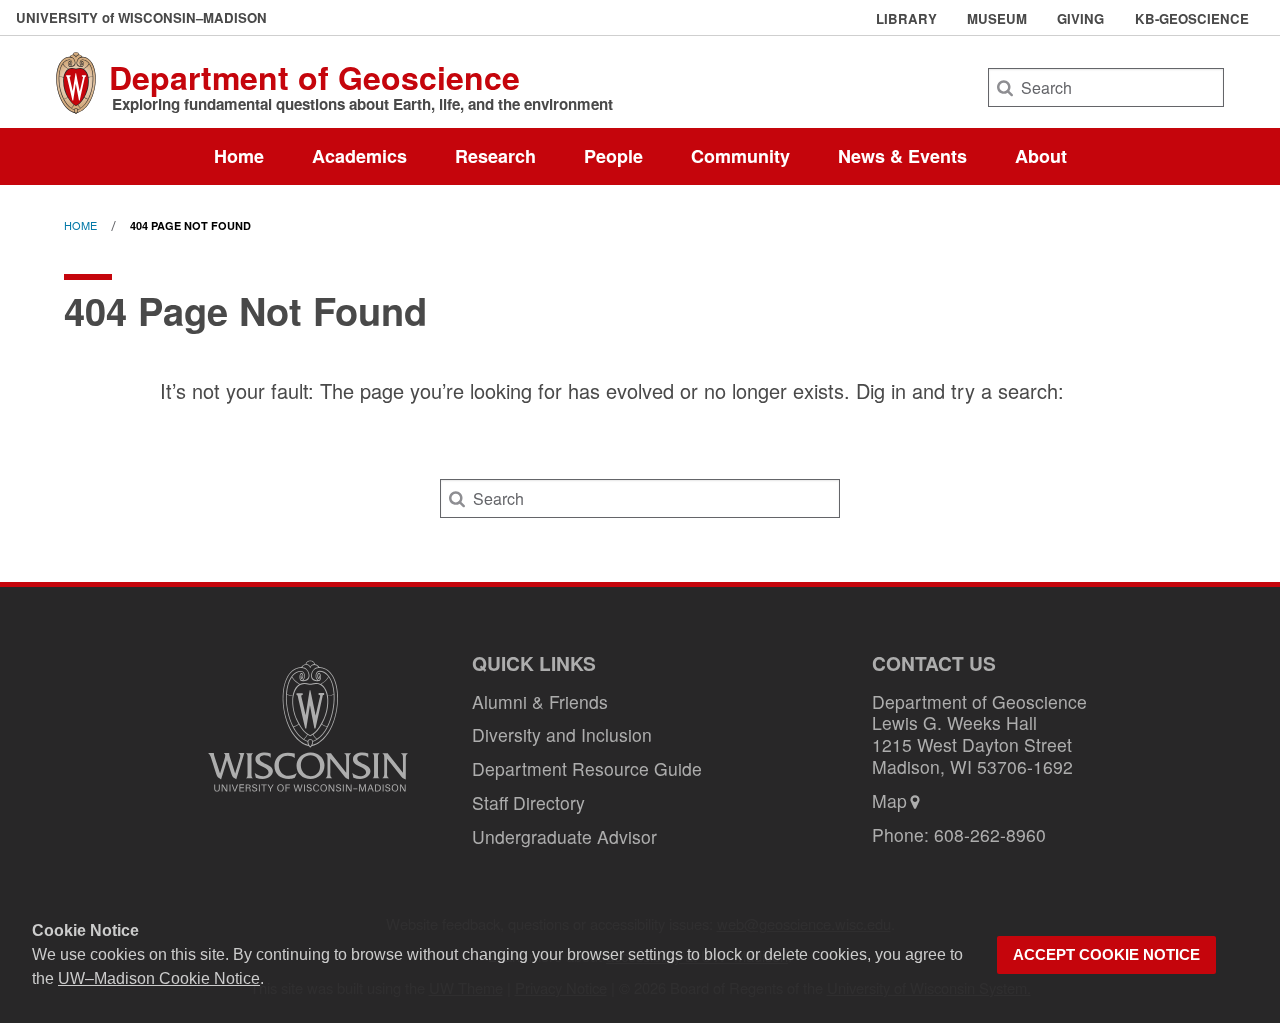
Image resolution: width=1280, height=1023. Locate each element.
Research (495, 156)
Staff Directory (528, 802)
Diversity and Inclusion (562, 734)
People (613, 156)
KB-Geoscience (1192, 19)
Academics (359, 156)
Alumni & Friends (540, 701)
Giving (1080, 19)
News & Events (902, 156)
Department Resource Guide (587, 768)
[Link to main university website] (308, 794)
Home (239, 156)
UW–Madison (141, 17)
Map (889, 800)
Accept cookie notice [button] (1106, 955)
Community (740, 156)
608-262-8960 (990, 834)
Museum (997, 19)
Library (906, 19)
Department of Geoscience (314, 77)
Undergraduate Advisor (564, 836)
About (1041, 156)
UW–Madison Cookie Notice (159, 978)
